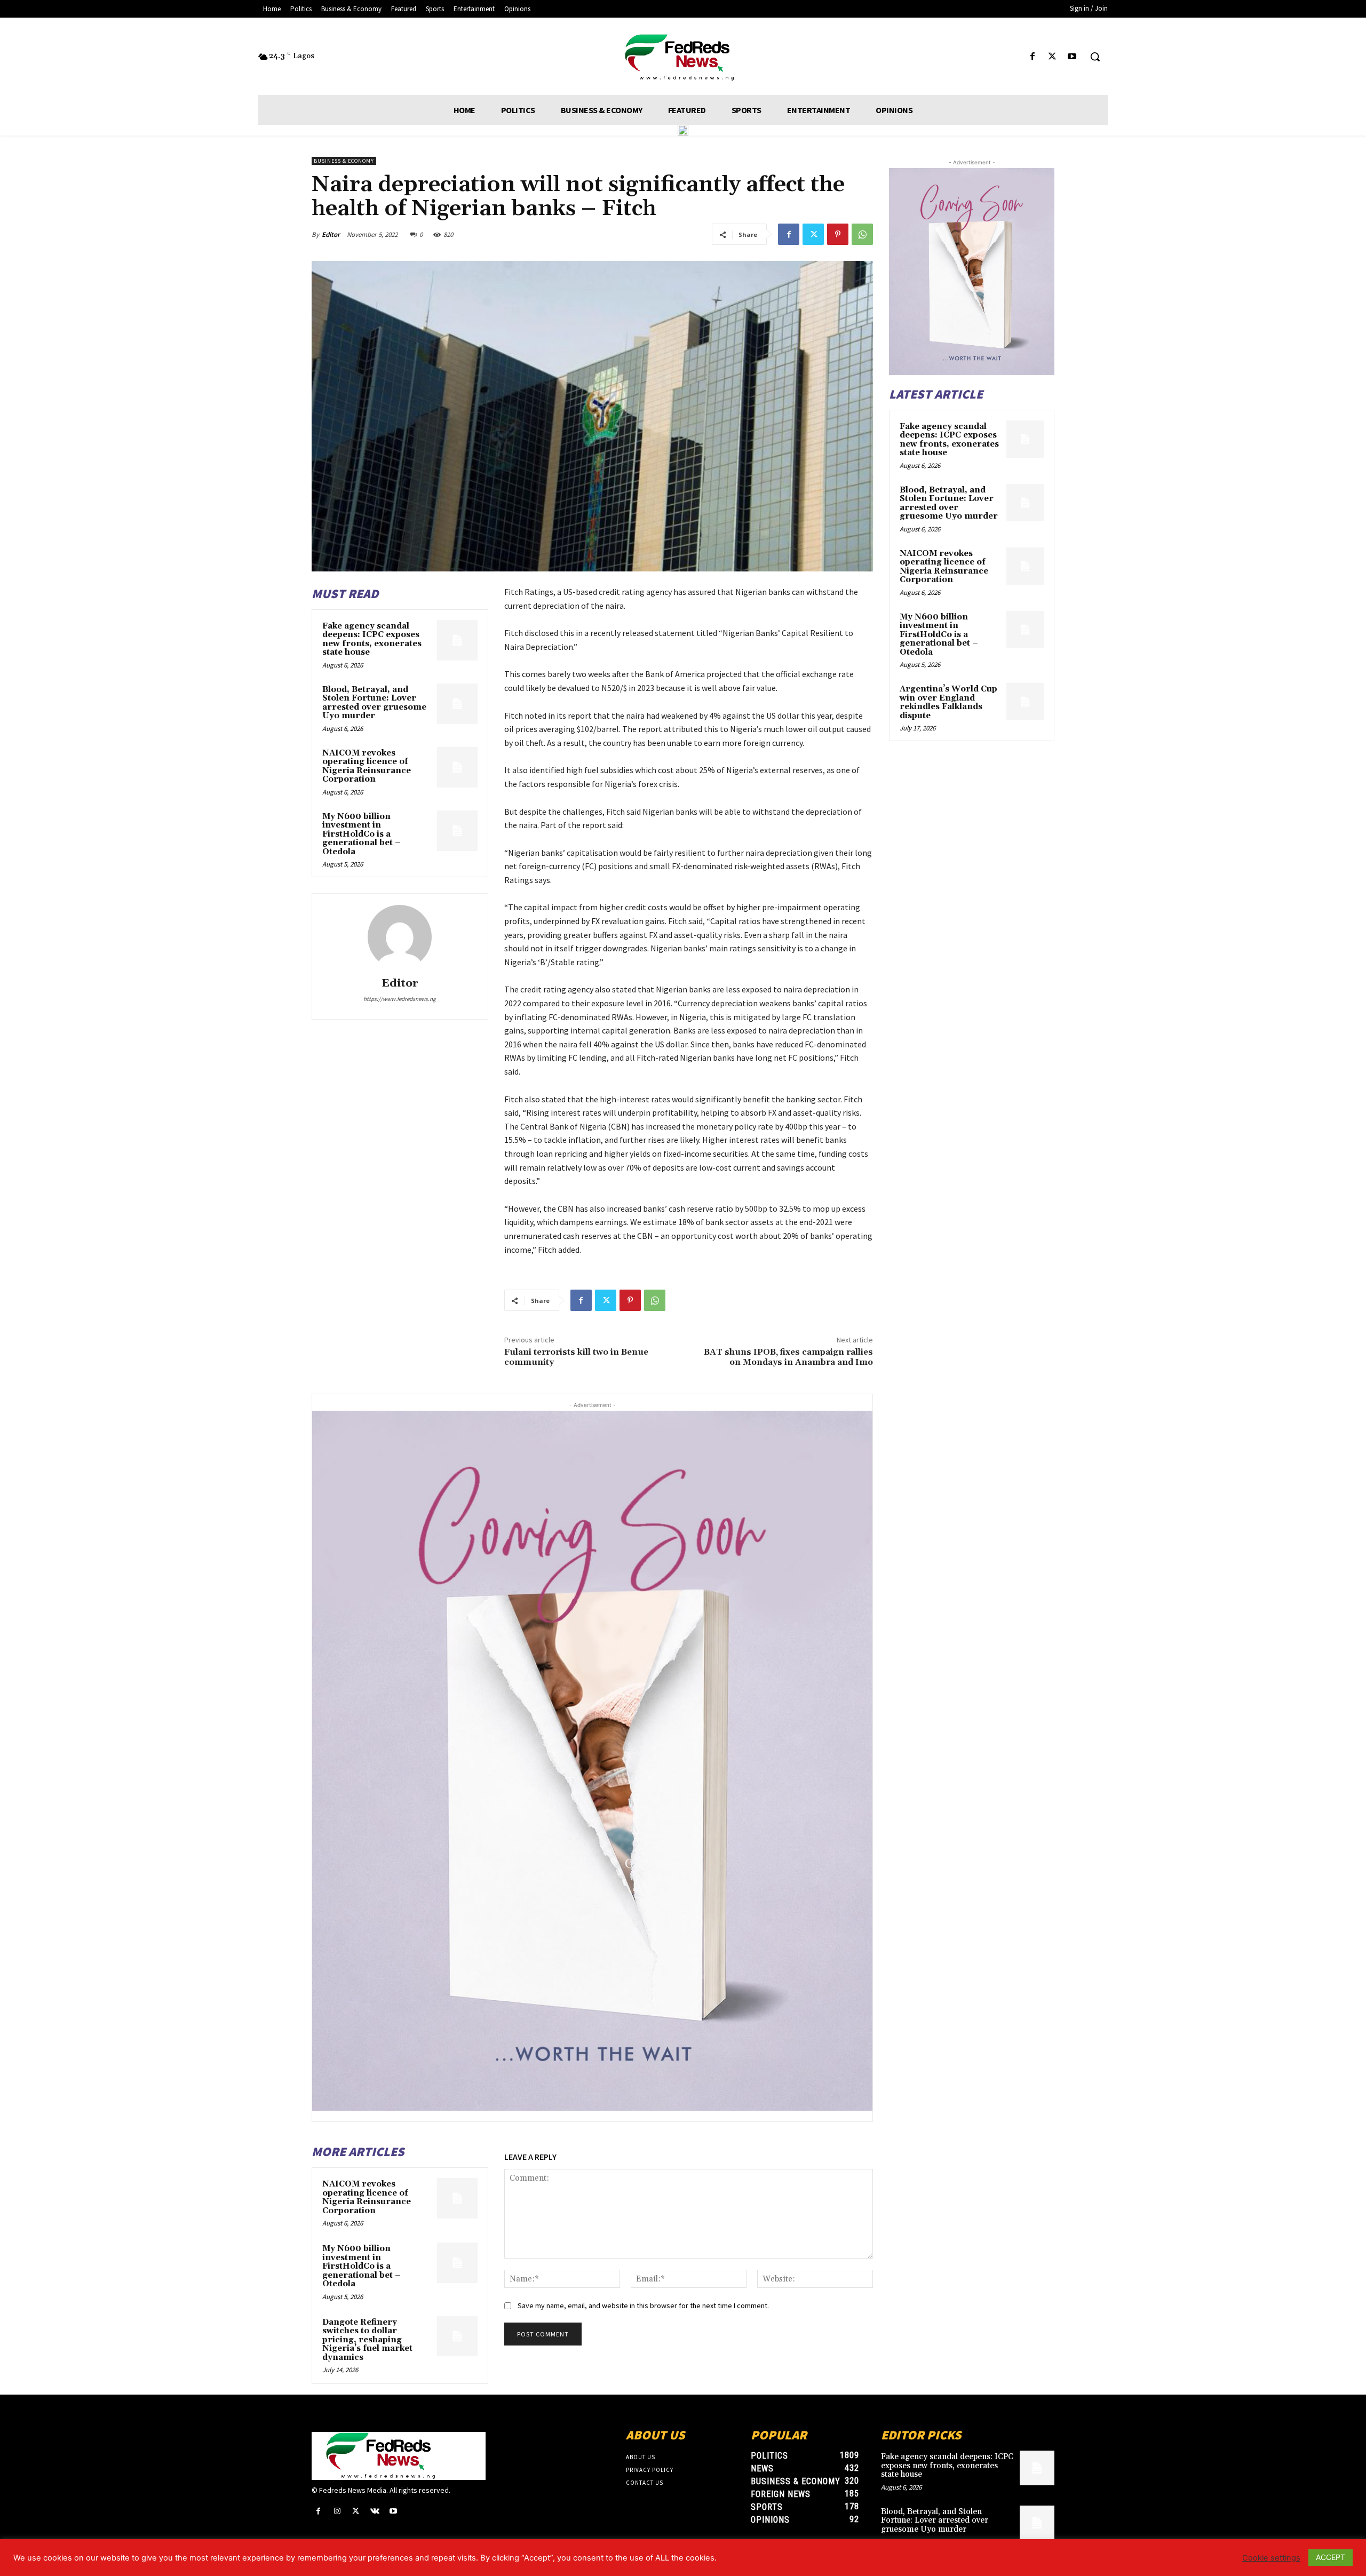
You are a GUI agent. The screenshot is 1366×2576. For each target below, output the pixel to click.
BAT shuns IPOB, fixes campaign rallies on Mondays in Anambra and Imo (788, 1357)
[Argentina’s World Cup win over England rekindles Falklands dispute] (1025, 702)
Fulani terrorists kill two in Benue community (576, 1357)
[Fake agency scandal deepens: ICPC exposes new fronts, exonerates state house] (457, 640)
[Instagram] (337, 2511)
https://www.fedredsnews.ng (400, 999)
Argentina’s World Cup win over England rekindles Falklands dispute (948, 702)
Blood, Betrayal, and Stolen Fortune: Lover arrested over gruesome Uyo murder (374, 703)
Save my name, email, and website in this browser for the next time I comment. (643, 2305)
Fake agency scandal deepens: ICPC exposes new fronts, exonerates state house (372, 639)
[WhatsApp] (862, 234)
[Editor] (400, 937)
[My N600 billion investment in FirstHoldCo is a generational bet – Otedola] (457, 831)
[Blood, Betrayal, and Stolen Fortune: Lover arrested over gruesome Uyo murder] (457, 704)
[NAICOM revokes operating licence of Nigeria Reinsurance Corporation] (457, 767)
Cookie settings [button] (1271, 2558)
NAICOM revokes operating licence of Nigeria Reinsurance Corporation (367, 766)
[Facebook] (1032, 57)
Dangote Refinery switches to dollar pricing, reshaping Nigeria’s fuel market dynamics (367, 2340)
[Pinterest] (838, 234)
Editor (331, 234)
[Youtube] (1072, 57)
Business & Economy (344, 161)
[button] (1095, 57)
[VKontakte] (375, 2511)
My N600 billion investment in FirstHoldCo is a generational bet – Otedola (362, 834)
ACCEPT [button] (1331, 2557)
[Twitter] (1053, 57)
